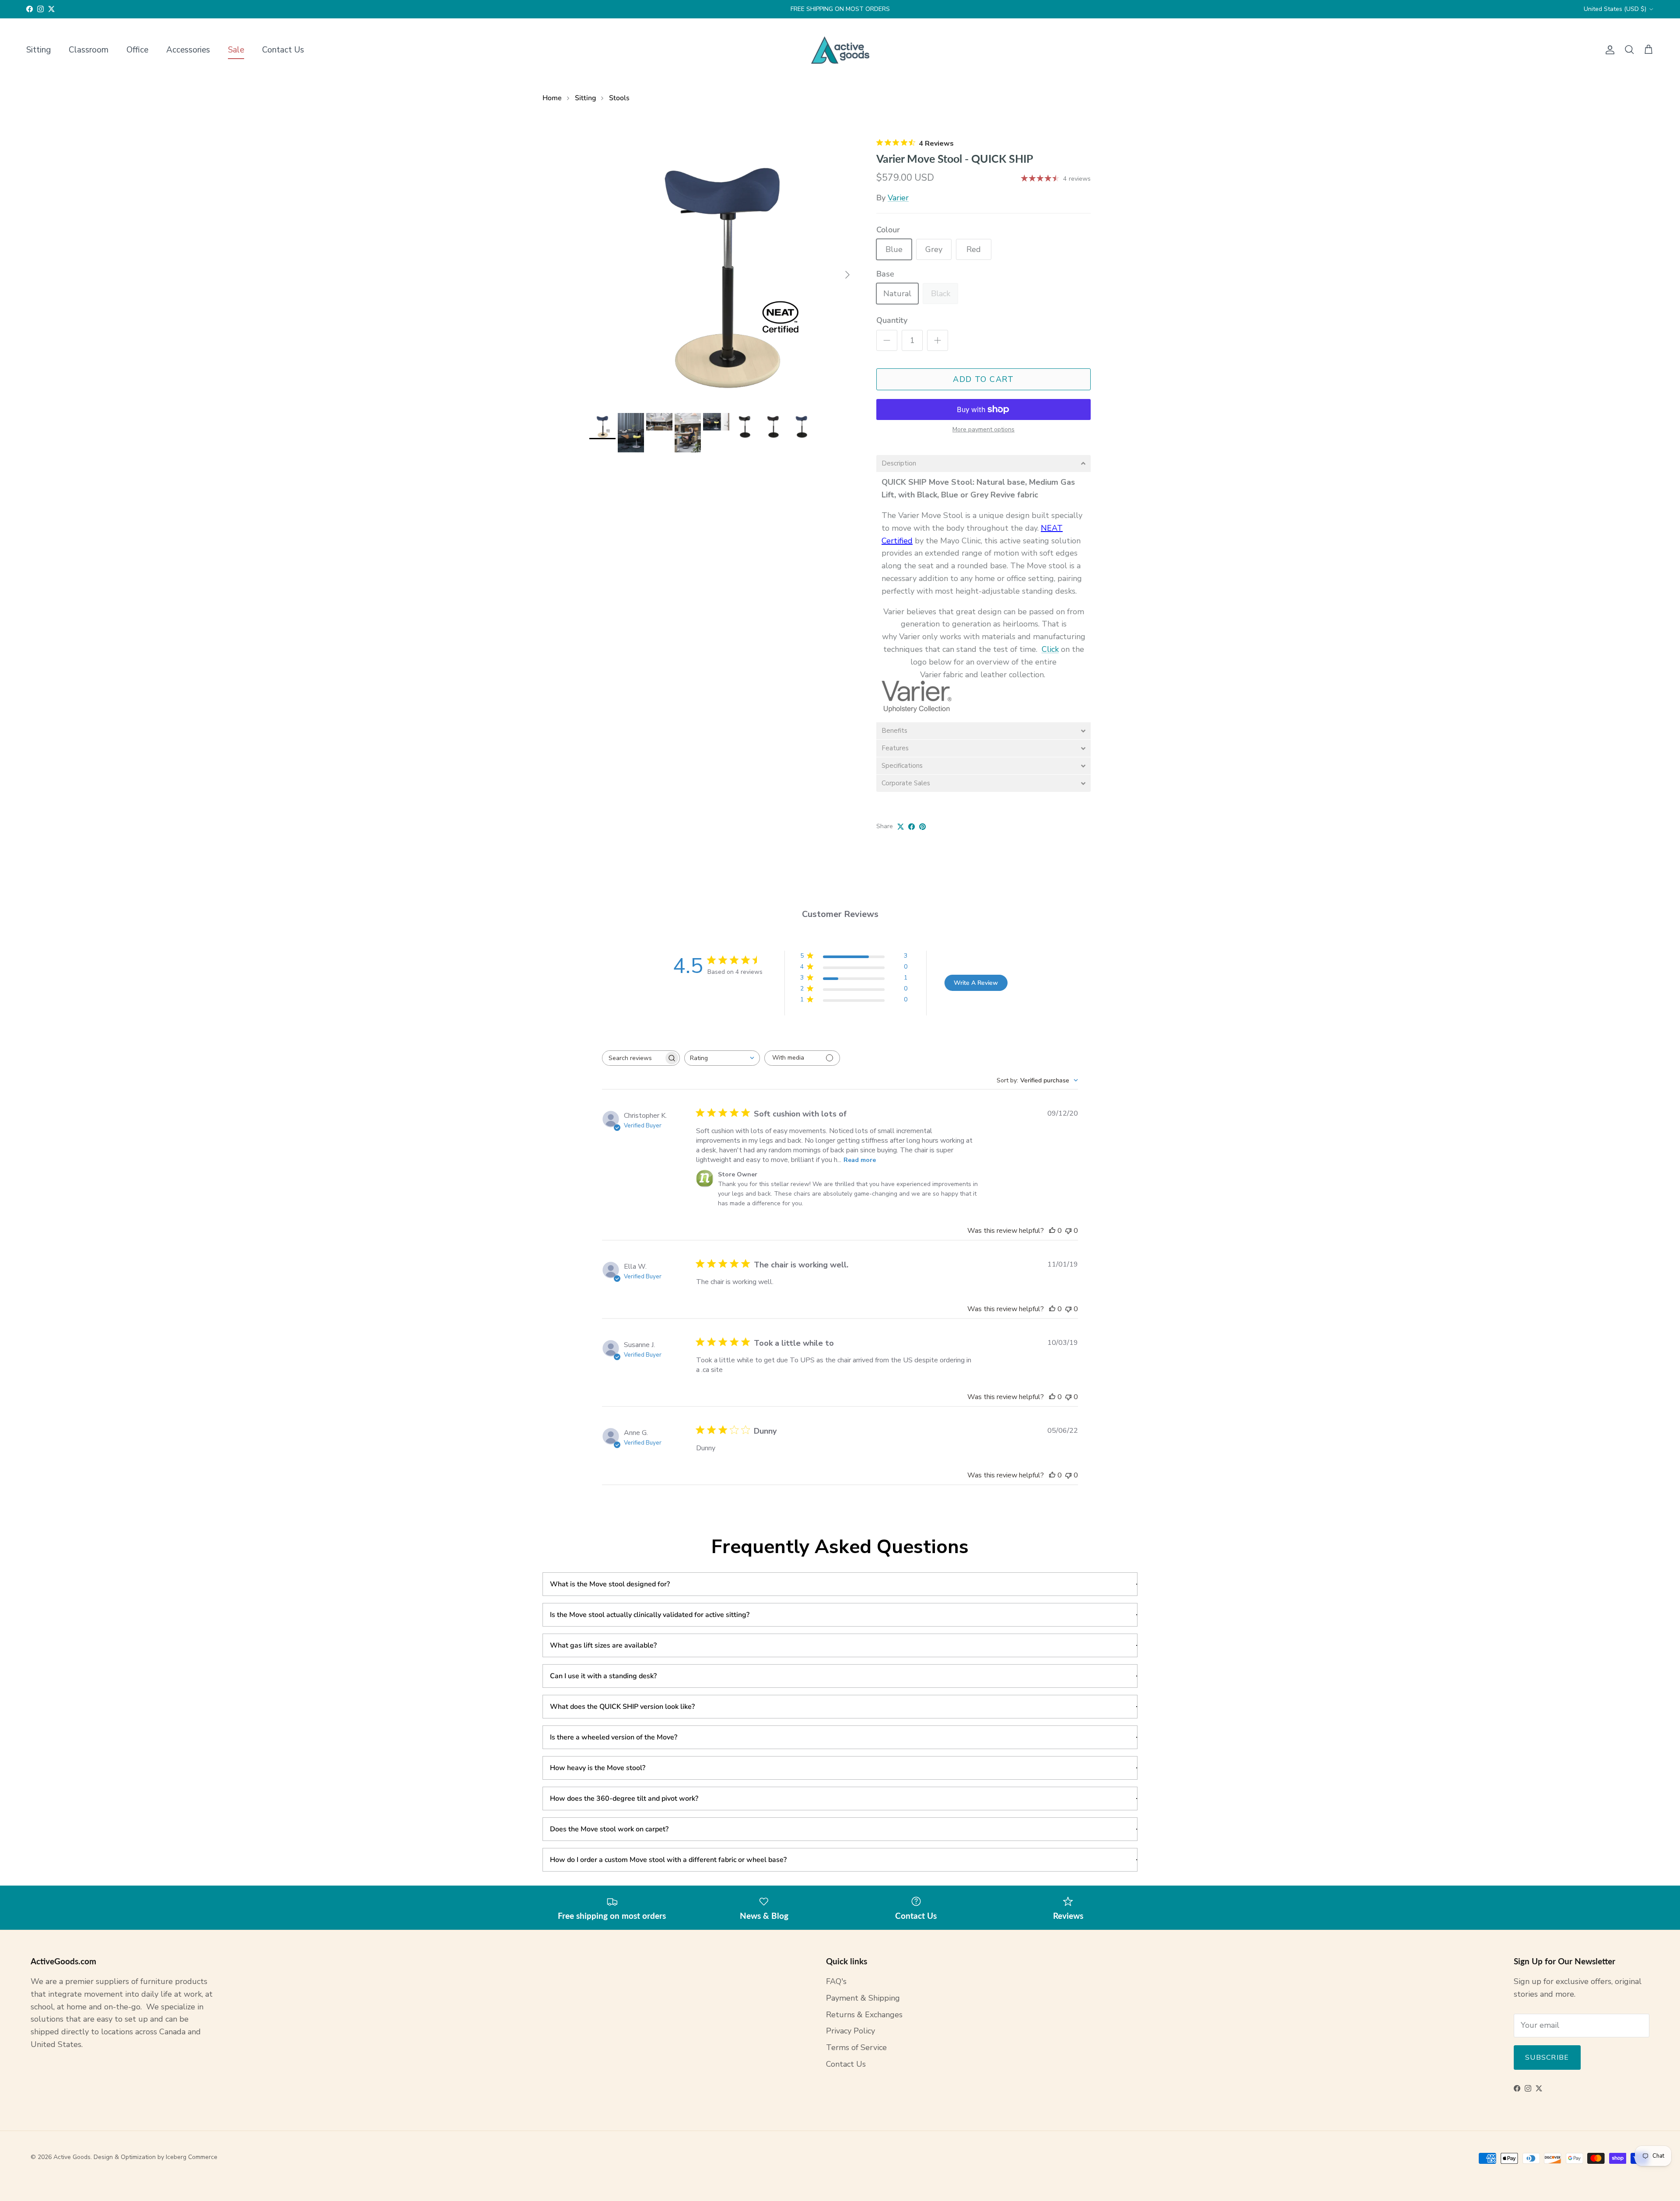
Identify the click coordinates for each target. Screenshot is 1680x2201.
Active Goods (72, 2157)
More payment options (983, 430)
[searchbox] (633, 1058)
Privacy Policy (850, 2031)
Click (1050, 649)
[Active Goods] (840, 50)
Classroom (89, 50)
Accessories (188, 50)
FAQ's (836, 1981)
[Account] (1608, 50)
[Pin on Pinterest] (922, 827)
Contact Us (283, 50)
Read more (860, 1160)
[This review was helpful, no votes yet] (1052, 1231)
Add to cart (983, 379)
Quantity (892, 320)
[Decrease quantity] (887, 340)
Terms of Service (856, 2047)
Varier (898, 198)
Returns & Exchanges (864, 2015)
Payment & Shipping (863, 1998)
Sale (236, 50)
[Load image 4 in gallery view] (723, 270)
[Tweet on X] (901, 827)
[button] (983, 464)
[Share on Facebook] (912, 827)
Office (137, 50)
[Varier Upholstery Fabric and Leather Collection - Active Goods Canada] (917, 711)
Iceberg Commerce (192, 2157)
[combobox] (722, 1058)
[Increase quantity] (938, 340)
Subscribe (1547, 2058)
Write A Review (976, 983)
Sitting (38, 50)
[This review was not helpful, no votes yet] (1068, 1231)
